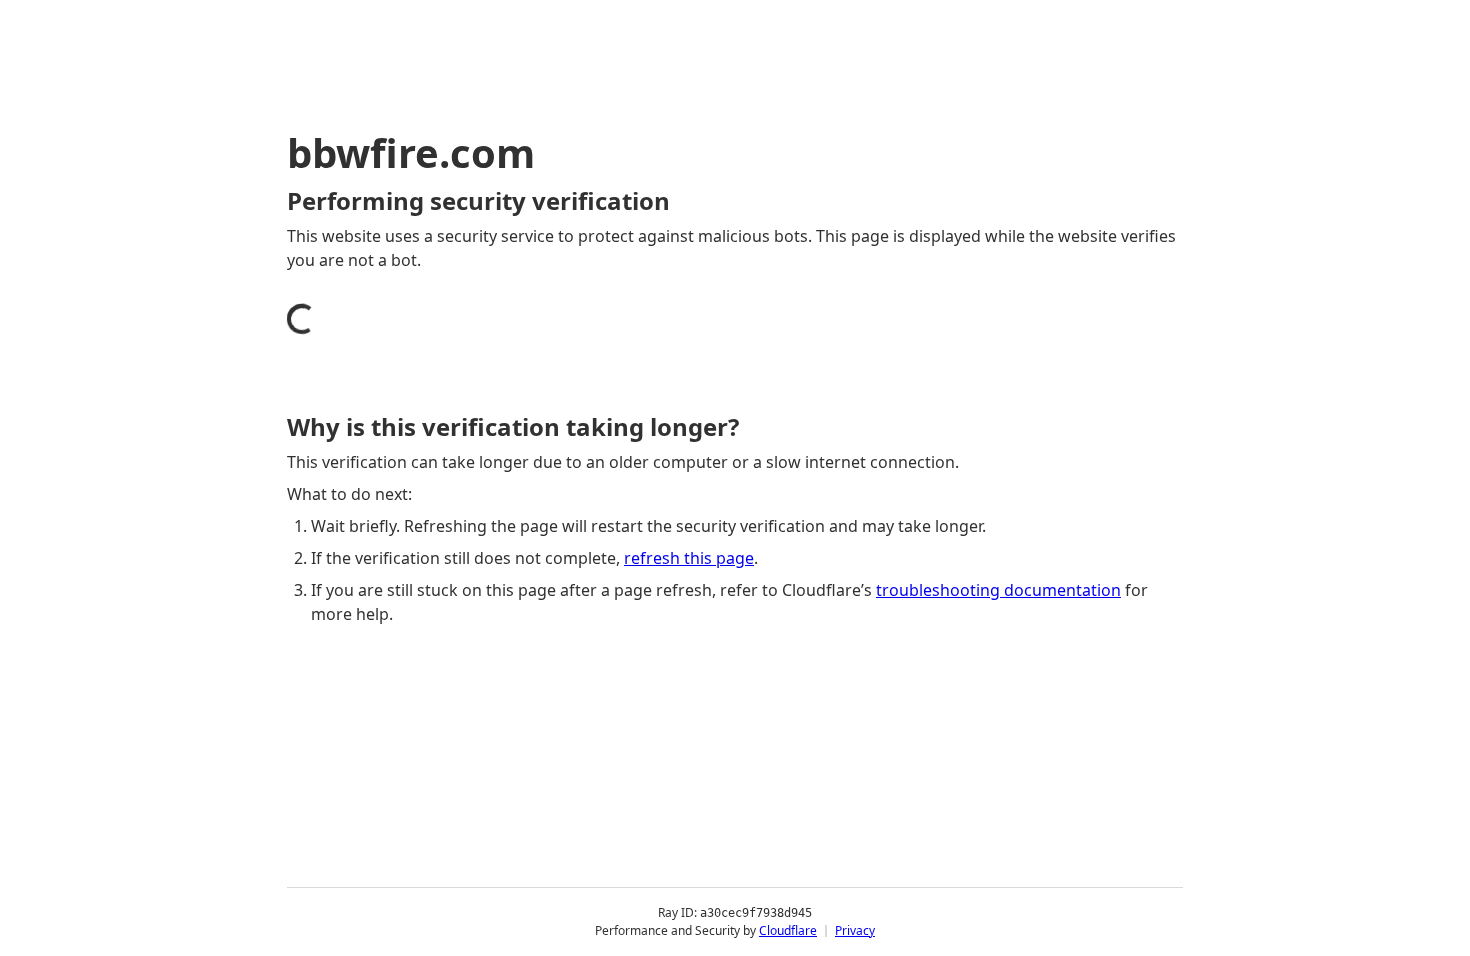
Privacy (855, 930)
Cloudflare (788, 930)
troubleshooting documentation (998, 590)
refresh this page (689, 558)
